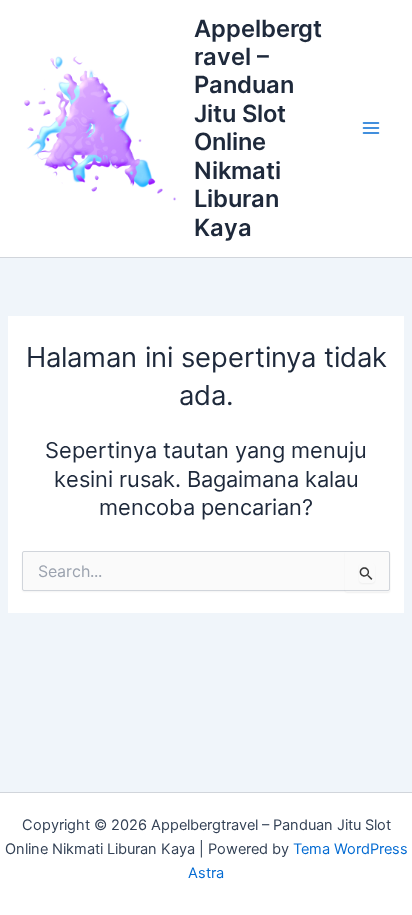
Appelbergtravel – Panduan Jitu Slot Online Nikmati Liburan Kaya (258, 128)
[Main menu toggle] (371, 128)
